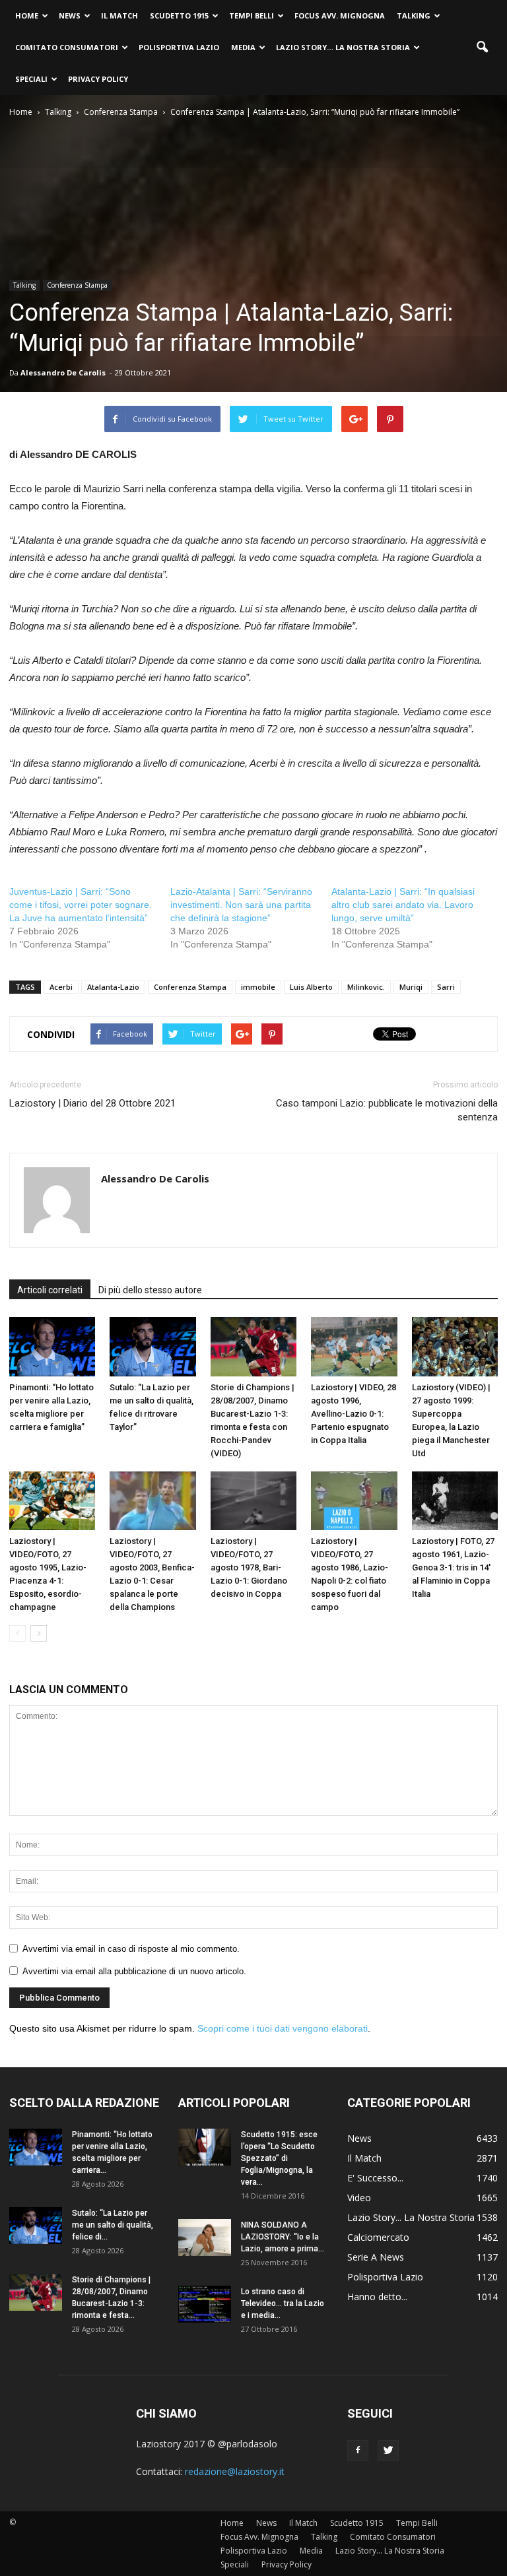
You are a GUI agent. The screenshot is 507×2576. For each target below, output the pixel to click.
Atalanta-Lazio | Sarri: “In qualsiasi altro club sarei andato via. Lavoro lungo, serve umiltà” (403, 905)
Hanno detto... (377, 2297)
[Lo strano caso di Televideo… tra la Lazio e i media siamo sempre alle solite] (205, 2304)
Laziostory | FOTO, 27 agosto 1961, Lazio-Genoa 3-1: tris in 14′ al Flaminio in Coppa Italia (453, 1567)
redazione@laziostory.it (235, 2471)
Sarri (446, 987)
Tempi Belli (252, 16)
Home (27, 16)
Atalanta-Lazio (113, 987)
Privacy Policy (98, 79)
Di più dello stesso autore (150, 1290)
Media (243, 47)
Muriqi (411, 987)
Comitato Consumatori (67, 47)
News (70, 16)
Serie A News (376, 2257)
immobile (258, 987)
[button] (482, 48)
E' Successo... (375, 2178)
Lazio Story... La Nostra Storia (411, 2217)
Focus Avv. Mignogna (340, 16)
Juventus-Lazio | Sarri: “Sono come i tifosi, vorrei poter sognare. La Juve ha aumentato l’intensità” (81, 905)
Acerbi (61, 987)
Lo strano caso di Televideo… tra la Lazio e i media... (283, 2303)
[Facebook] (358, 2451)
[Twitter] (388, 2451)
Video (359, 2198)
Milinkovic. (366, 987)
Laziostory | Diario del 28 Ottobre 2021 (92, 1103)
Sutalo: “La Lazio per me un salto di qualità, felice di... (113, 2225)
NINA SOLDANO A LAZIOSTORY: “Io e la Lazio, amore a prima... (283, 2237)
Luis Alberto (311, 987)
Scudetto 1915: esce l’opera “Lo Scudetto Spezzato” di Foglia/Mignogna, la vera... (279, 2158)
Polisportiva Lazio (179, 47)
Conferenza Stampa (77, 285)
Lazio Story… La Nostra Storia (343, 47)
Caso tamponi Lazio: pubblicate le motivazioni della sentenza (387, 1110)
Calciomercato (378, 2237)
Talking (414, 16)
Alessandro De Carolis (63, 372)
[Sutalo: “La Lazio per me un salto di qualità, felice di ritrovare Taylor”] (152, 1347)
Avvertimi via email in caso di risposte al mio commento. (131, 1949)
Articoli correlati (50, 1290)
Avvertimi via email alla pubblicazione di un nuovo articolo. (134, 1971)
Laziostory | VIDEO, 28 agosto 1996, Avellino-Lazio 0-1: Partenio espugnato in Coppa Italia (354, 1414)
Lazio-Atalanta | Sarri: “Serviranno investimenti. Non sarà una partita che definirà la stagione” (241, 905)
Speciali (31, 79)
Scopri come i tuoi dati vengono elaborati (283, 2028)
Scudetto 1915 (179, 16)
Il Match (119, 16)
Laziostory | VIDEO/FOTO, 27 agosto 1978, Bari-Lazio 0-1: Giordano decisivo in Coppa (249, 1567)
